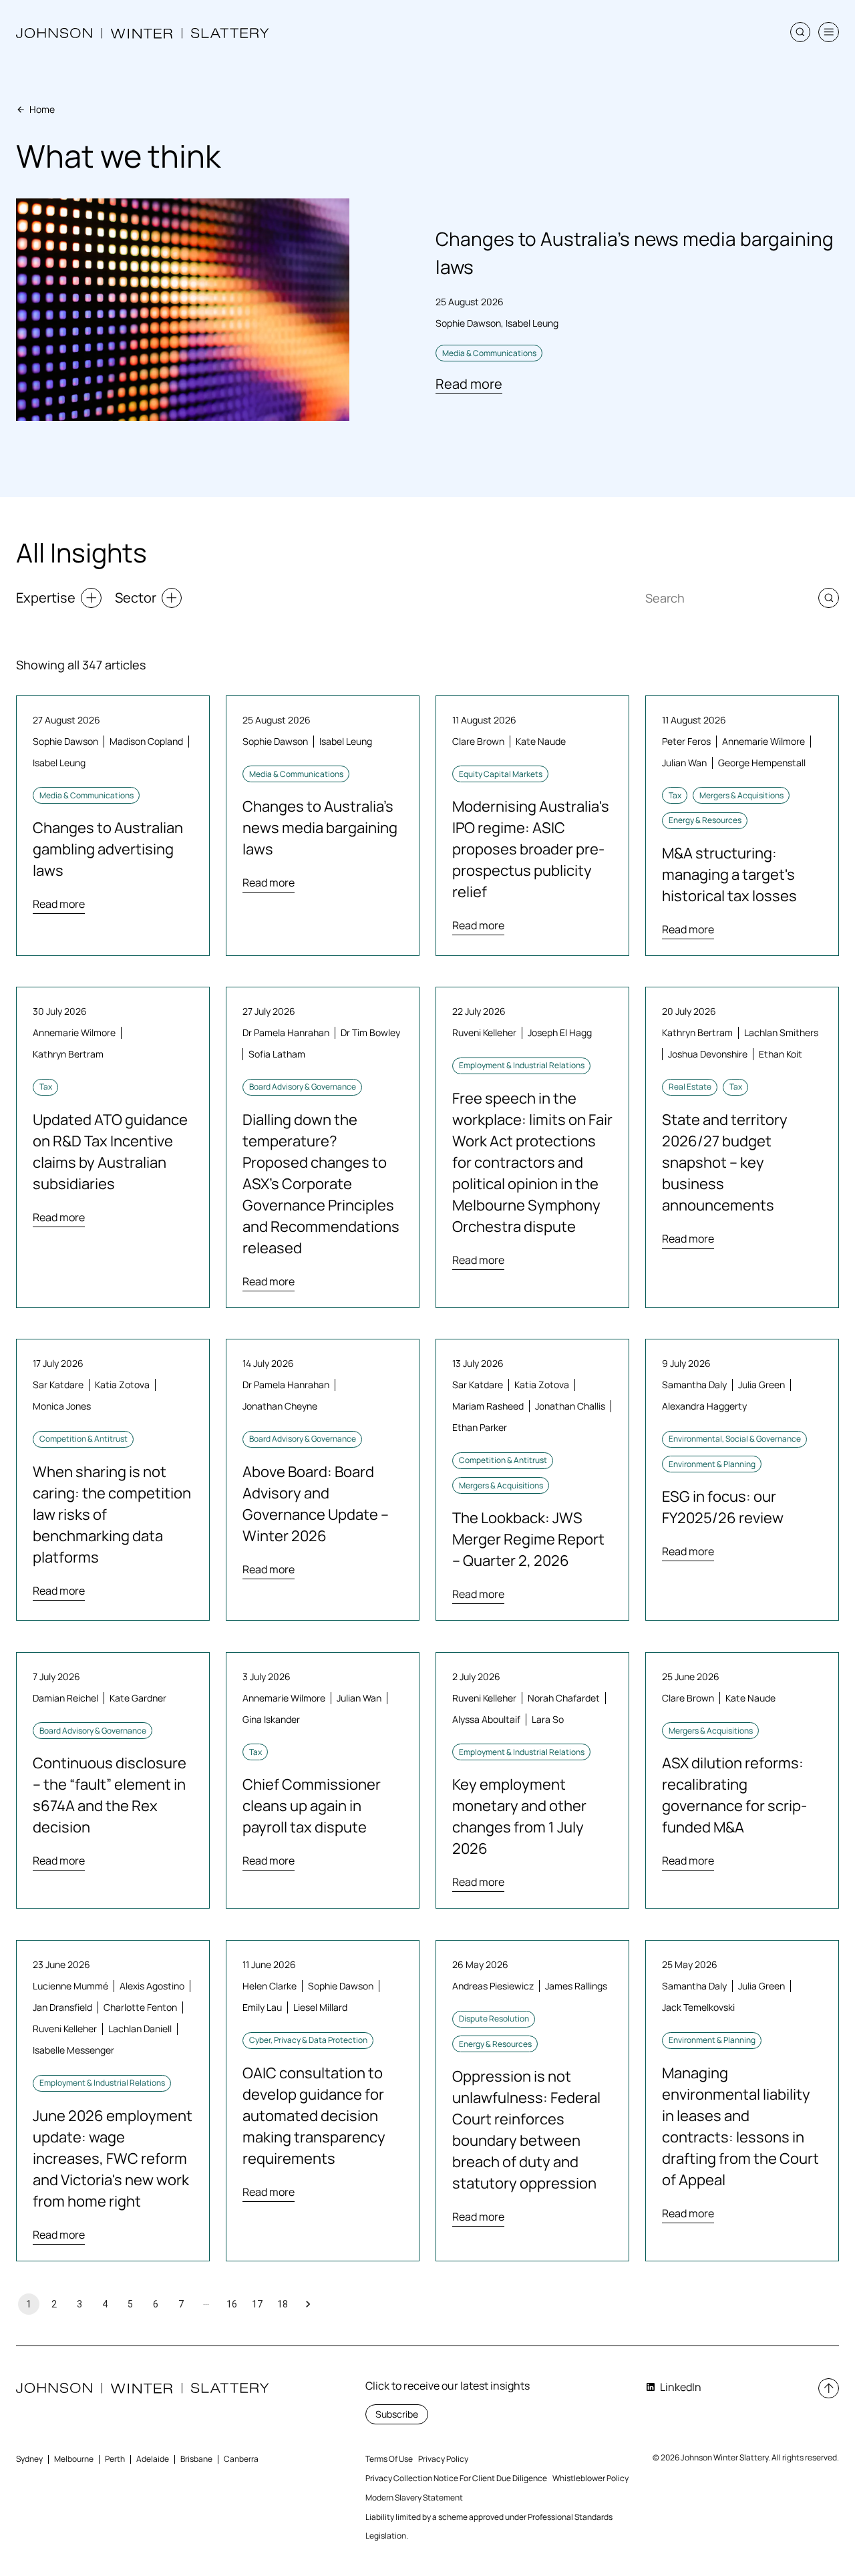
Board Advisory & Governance (303, 1087)
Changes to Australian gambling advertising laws (108, 849)
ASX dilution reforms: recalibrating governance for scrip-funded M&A (734, 1795)
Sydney (29, 2459)
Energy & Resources (705, 820)
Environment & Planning (712, 1464)
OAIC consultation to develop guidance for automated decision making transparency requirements (314, 2116)
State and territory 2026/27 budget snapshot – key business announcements (725, 1162)
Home (42, 109)
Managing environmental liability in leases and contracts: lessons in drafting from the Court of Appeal (740, 2126)
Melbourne (74, 2459)
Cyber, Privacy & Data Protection (308, 2040)
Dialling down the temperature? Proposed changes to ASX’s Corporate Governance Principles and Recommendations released (321, 1184)
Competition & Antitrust (83, 1439)
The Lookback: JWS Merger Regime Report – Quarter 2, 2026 (528, 1539)
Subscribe (397, 2414)
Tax (675, 795)
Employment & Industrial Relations (522, 1065)
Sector (136, 598)
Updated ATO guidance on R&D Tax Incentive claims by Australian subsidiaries (110, 1152)
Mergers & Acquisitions (741, 795)
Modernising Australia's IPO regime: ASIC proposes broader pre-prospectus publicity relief (531, 849)
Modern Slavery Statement (414, 2498)
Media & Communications (489, 353)
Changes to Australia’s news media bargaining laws (320, 828)
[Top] (829, 2389)
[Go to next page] (308, 2304)
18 (283, 2304)
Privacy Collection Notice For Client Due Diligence (456, 2478)
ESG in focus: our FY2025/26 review (723, 1507)
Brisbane (196, 2459)
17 (257, 2304)
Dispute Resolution (494, 2019)
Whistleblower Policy (590, 2478)
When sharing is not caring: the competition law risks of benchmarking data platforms (112, 1514)
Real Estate (690, 1087)
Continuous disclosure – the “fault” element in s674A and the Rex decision (110, 1795)
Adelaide (153, 2459)
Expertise (46, 598)
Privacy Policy (443, 2459)
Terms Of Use (389, 2459)
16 (232, 2304)
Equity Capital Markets (501, 774)
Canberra (241, 2459)
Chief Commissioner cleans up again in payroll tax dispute (312, 1806)
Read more (469, 384)
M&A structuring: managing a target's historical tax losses (729, 874)
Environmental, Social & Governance (735, 1439)
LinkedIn (681, 2387)
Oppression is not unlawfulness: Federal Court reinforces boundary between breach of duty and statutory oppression (526, 2130)
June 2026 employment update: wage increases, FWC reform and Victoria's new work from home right (113, 2158)
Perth (115, 2459)
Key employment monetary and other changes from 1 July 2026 (519, 1816)
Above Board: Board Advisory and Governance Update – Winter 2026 (316, 1504)
